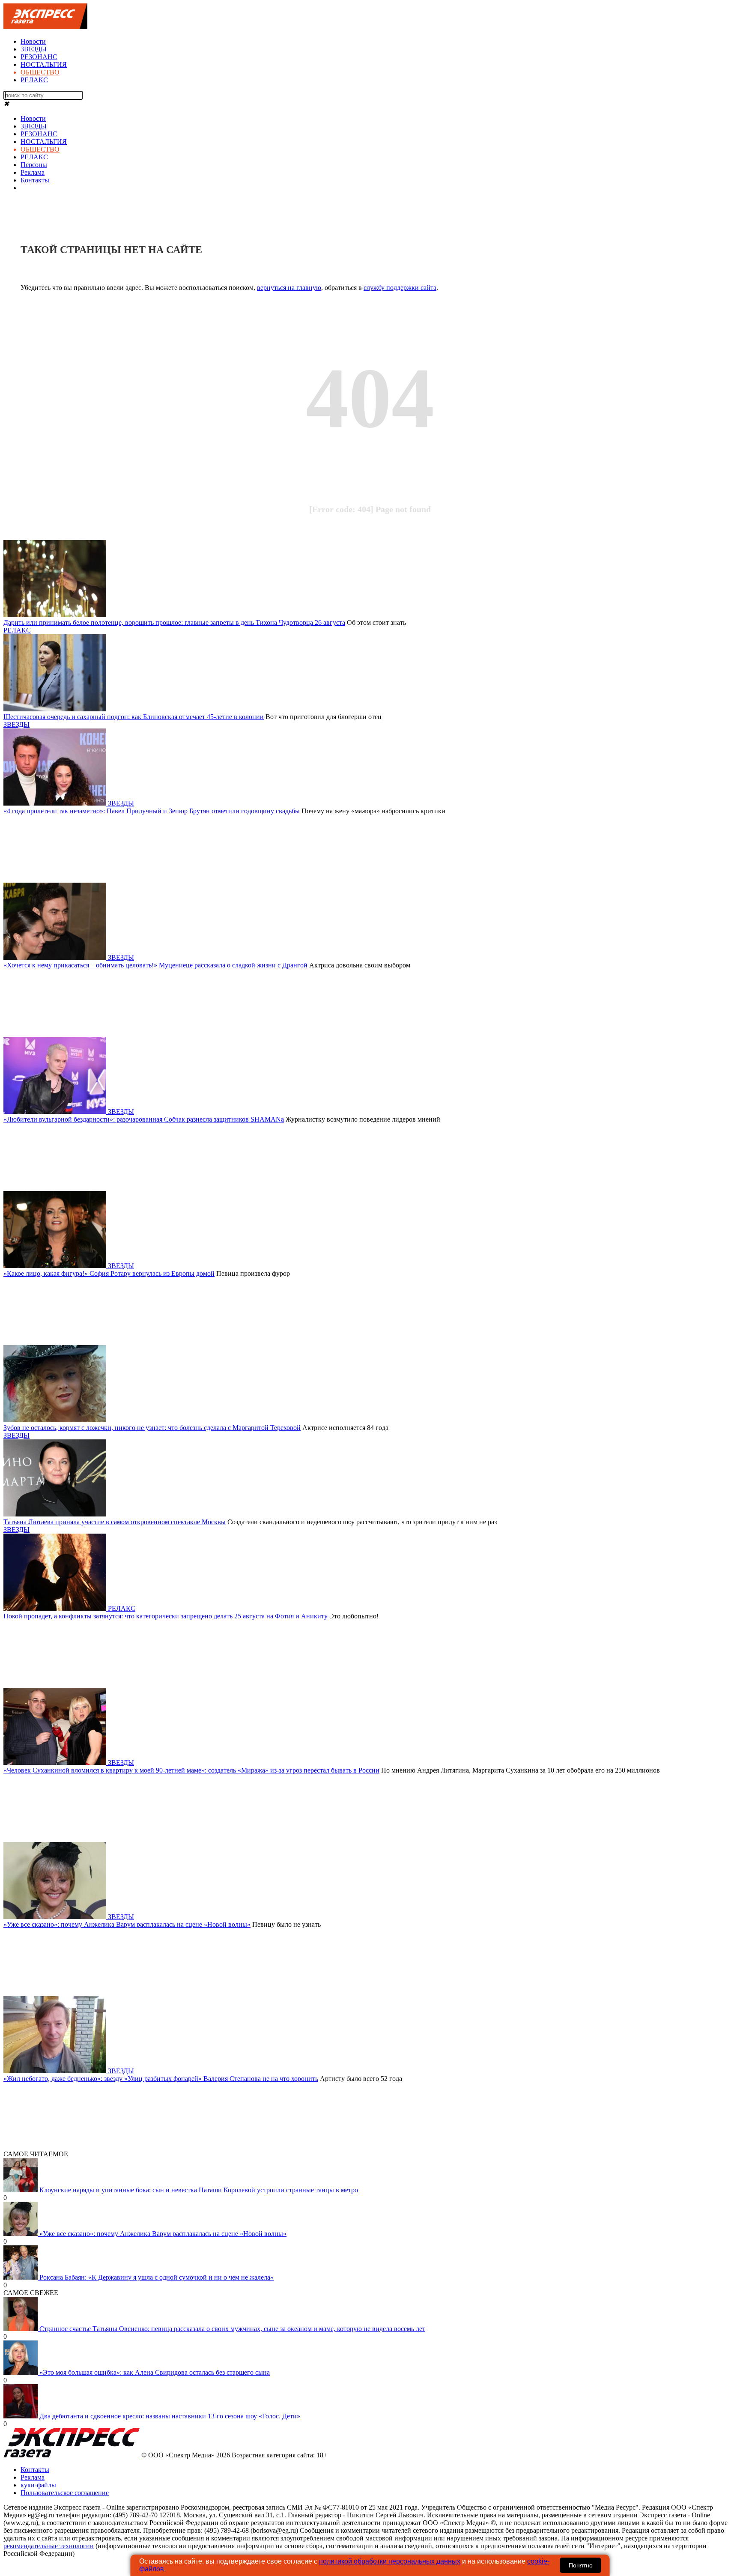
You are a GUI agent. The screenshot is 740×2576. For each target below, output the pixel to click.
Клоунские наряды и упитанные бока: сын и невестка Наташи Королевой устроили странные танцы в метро (199, 2190)
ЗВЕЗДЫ (34, 49)
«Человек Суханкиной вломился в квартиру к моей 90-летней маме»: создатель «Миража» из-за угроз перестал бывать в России (191, 1770)
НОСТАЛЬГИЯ (44, 64)
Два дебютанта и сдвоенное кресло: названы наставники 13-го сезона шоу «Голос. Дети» (170, 2416)
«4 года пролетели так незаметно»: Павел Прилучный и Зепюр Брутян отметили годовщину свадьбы (152, 811)
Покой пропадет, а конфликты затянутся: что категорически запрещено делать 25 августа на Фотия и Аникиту (166, 1616)
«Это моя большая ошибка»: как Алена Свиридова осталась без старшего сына (155, 2372)
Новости (33, 41)
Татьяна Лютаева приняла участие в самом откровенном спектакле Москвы (115, 1522)
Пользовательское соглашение (65, 2493)
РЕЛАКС (34, 80)
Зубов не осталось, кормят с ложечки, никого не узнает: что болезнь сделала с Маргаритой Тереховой (152, 1428)
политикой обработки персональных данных (390, 2561)
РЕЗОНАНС (39, 57)
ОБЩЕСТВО (40, 72)
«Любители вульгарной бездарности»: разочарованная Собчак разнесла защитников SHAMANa (144, 1119)
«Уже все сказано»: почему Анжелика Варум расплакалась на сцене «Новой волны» (127, 1924)
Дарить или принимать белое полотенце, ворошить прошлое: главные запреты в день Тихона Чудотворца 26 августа (174, 622)
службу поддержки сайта (400, 288)
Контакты (35, 180)
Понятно (581, 2565)
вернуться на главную (289, 288)
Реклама (33, 172)
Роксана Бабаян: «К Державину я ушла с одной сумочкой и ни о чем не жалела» (157, 2277)
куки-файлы (38, 2485)
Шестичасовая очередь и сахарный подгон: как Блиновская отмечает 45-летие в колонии (134, 717)
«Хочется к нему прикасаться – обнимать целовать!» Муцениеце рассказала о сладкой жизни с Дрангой (155, 965)
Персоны (34, 165)
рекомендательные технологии (49, 2546)
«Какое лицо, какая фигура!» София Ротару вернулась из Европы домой (109, 1273)
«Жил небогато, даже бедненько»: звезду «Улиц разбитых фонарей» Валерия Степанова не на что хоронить (161, 2079)
